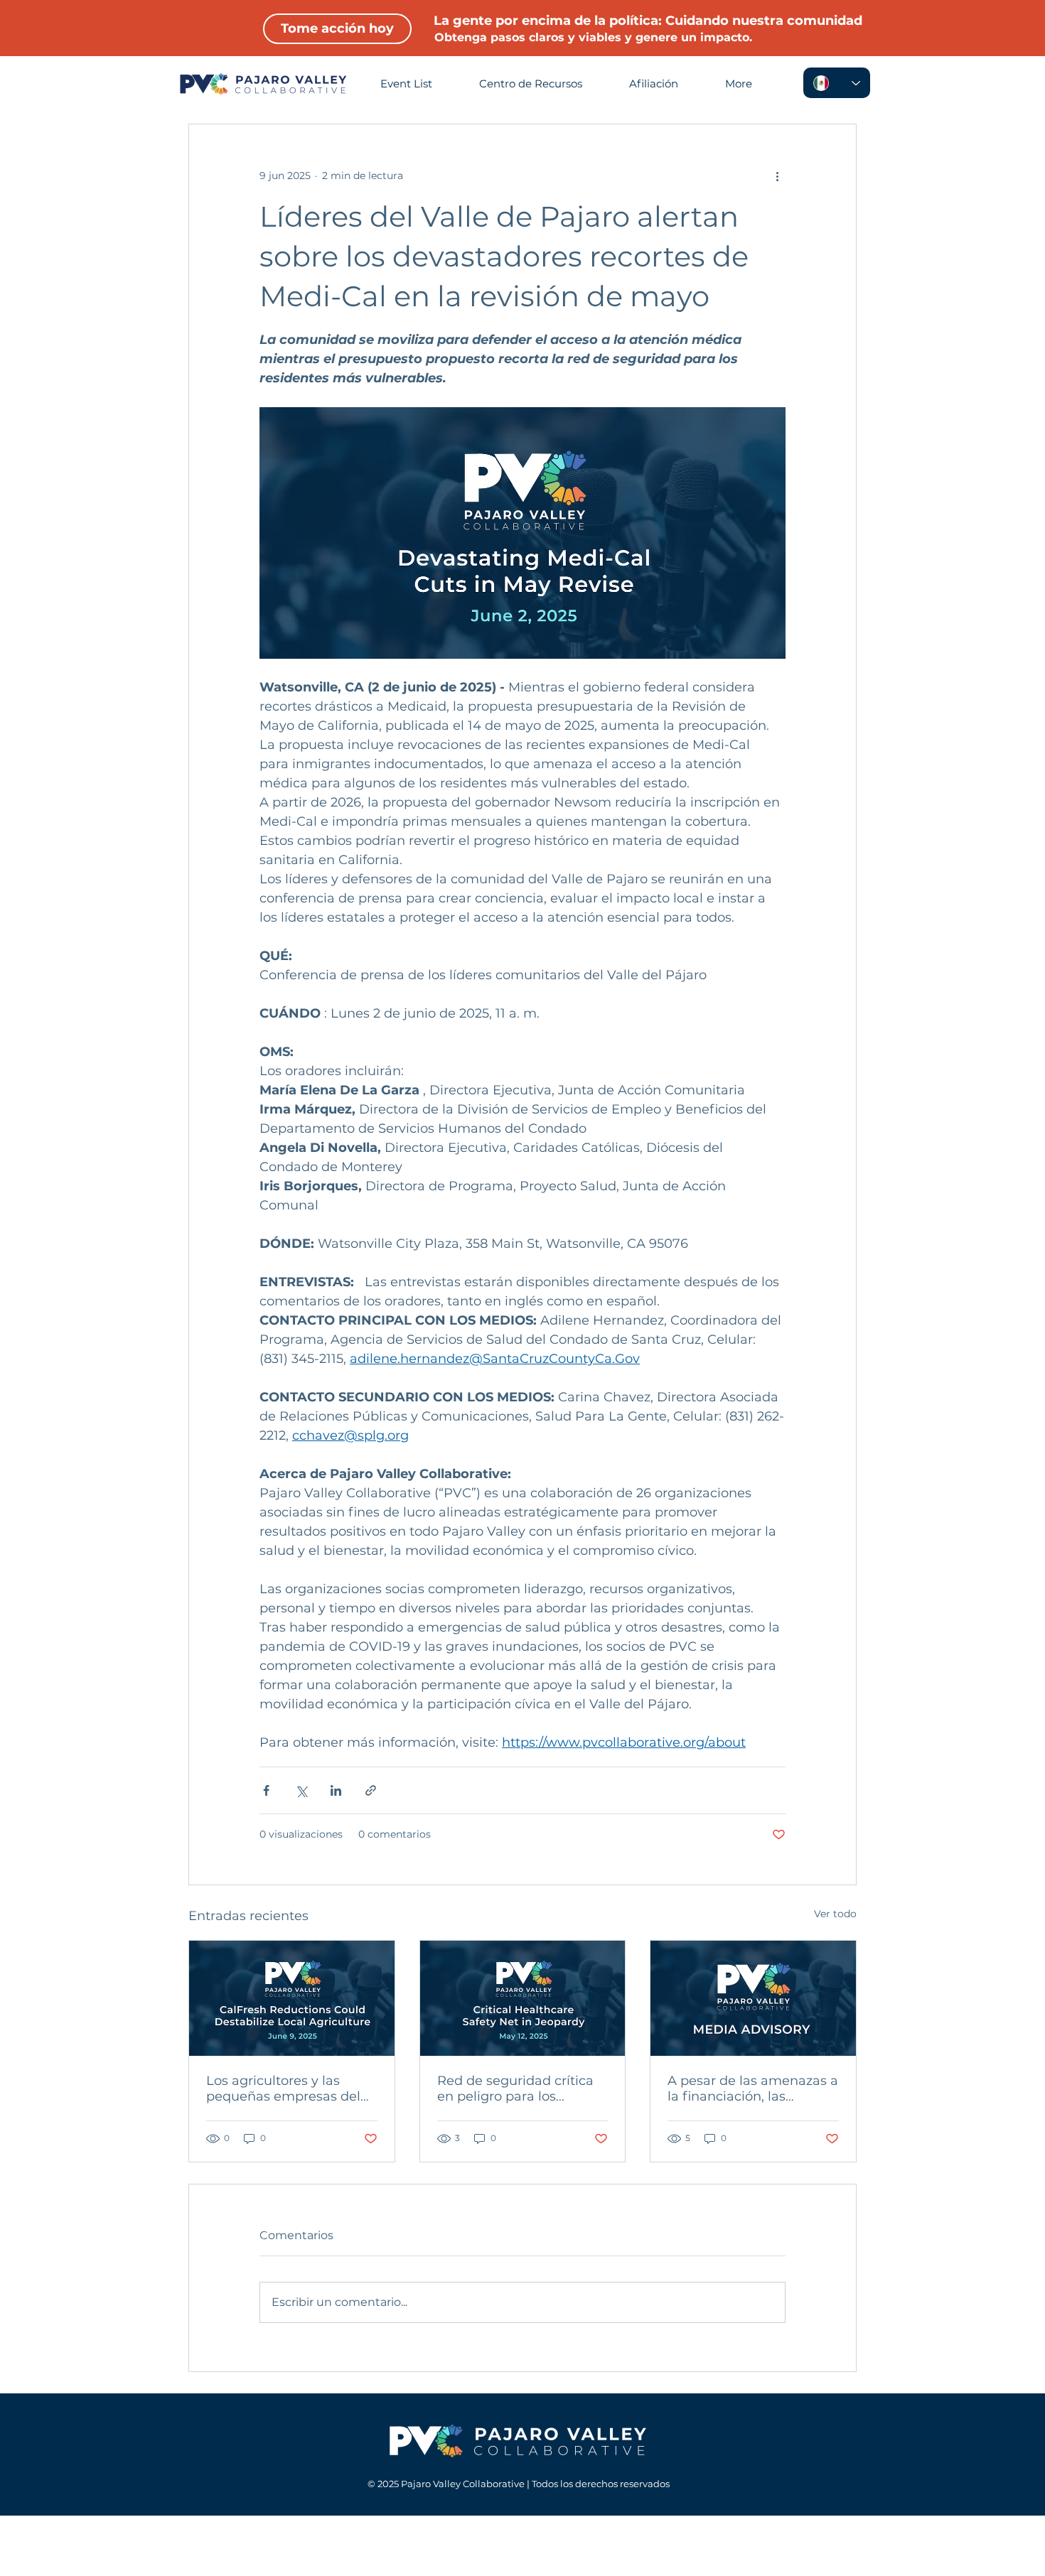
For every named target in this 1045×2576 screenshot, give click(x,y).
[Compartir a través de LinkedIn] (336, 1790)
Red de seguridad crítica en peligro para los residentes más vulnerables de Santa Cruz (521, 2089)
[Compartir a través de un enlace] (371, 1790)
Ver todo (835, 1914)
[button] (751, 84)
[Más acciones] (777, 176)
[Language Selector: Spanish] (837, 83)
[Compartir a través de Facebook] (266, 1790)
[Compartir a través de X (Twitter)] (301, 1790)
